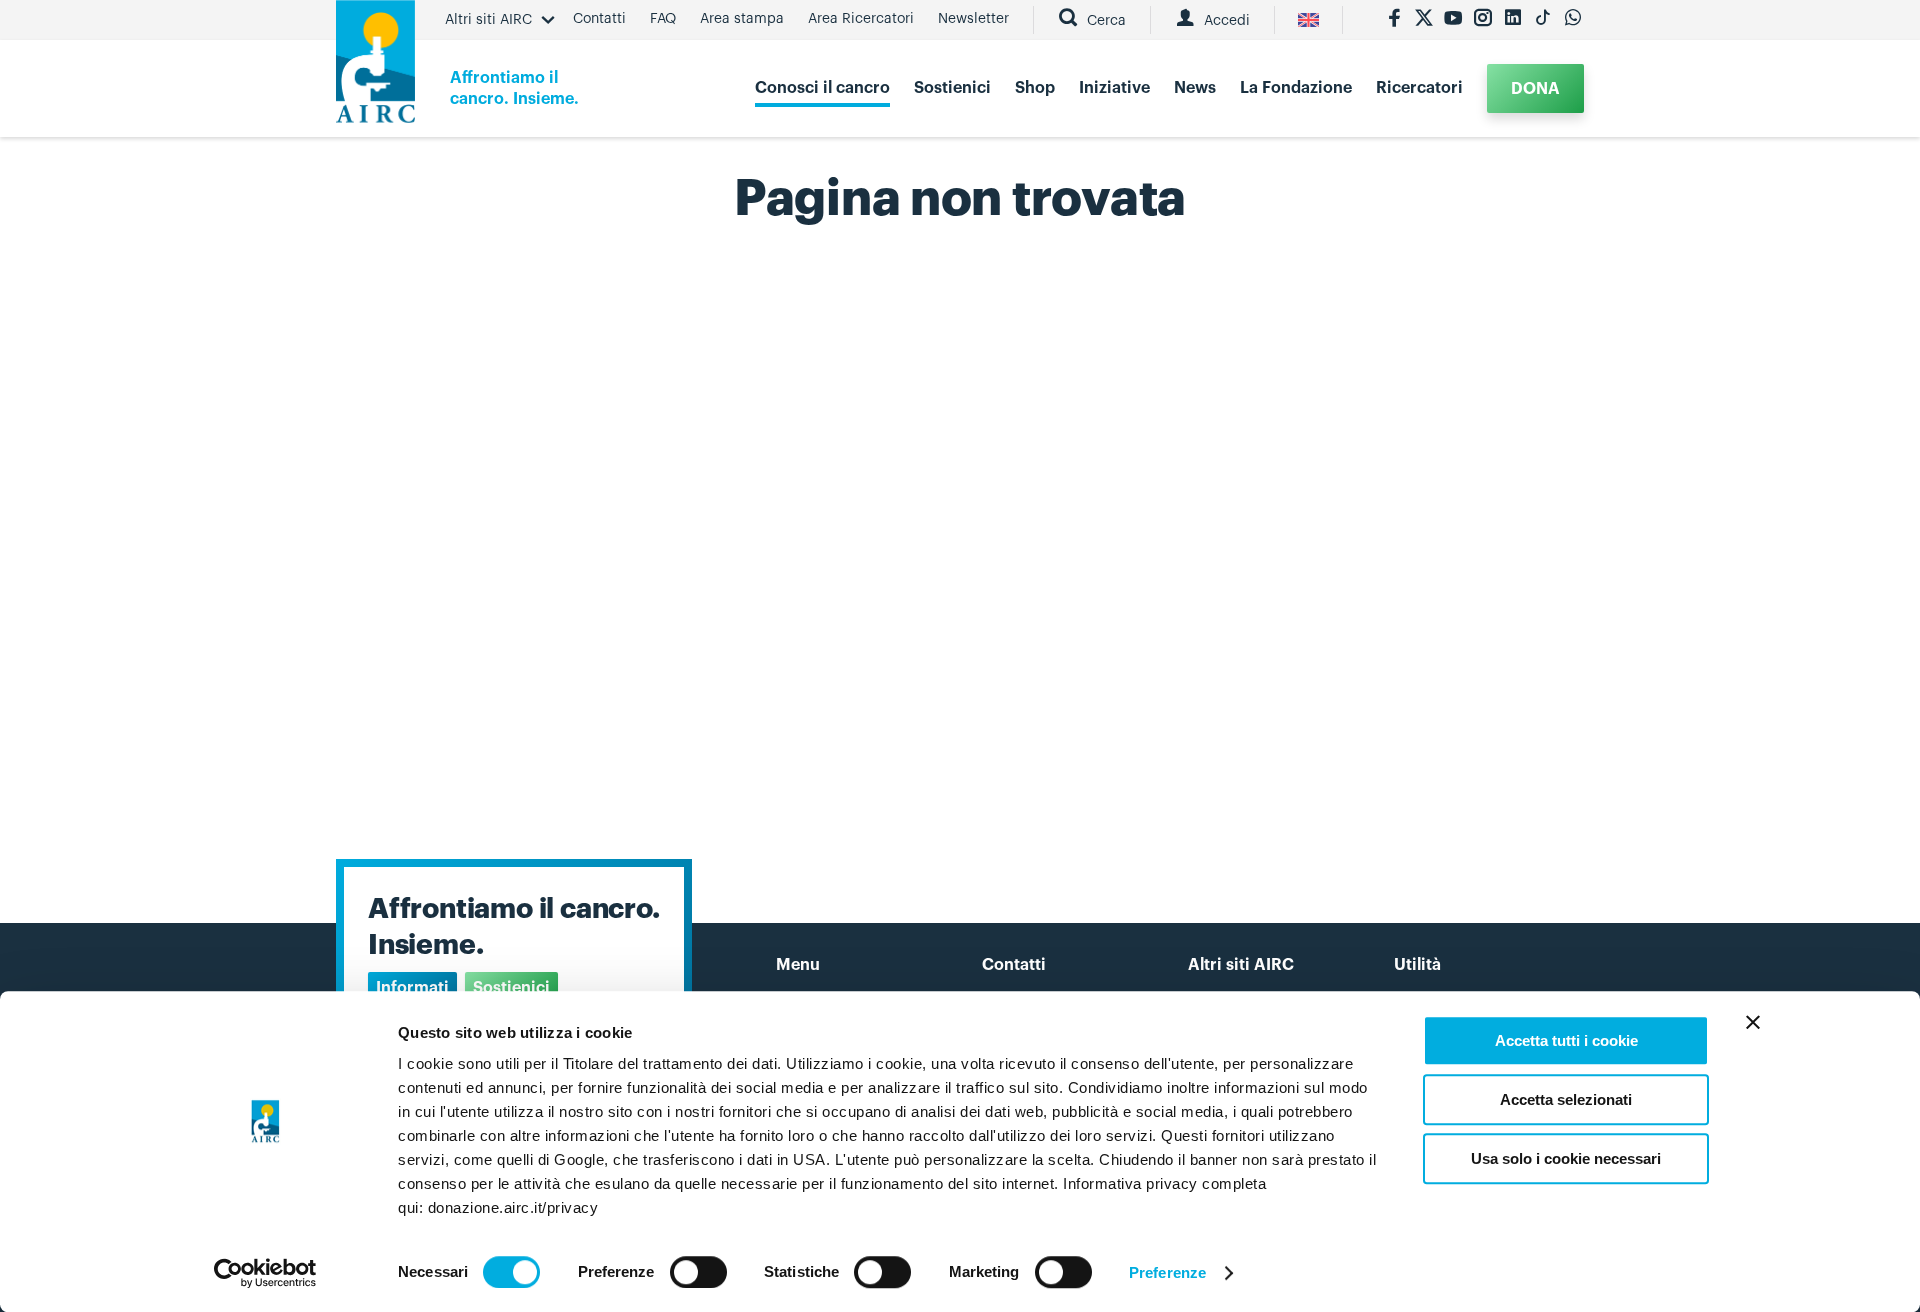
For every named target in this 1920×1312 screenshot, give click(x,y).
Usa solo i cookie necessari (1566, 1158)
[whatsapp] (1573, 20)
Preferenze (1167, 1272)
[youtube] (1453, 20)
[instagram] (1483, 20)
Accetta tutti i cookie (1566, 1040)
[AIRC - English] (1308, 20)
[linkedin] (1513, 20)
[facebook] (1394, 20)
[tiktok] (1543, 20)
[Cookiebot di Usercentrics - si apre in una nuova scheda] (265, 1273)
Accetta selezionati (1566, 1099)
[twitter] (1424, 20)
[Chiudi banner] (1753, 1022)
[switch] (698, 1272)
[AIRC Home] (375, 68)
